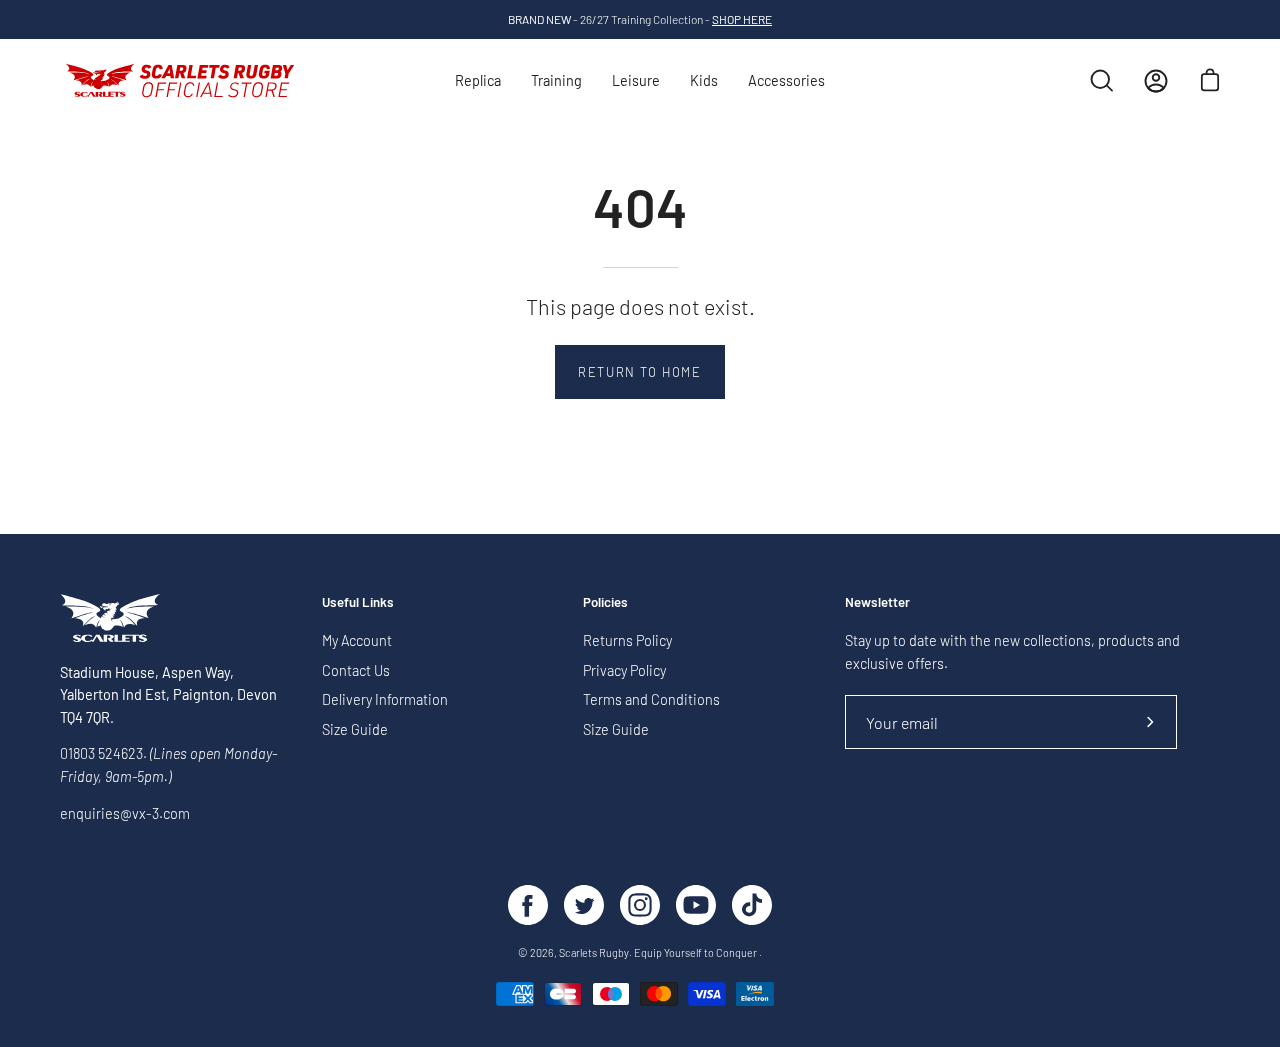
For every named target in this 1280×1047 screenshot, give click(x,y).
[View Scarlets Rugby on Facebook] (528, 905)
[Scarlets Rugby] (180, 81)
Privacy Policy (624, 670)
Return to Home (639, 372)
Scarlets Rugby (594, 952)
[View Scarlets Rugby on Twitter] (584, 905)
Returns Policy (627, 640)
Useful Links (358, 602)
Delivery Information (385, 700)
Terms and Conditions (651, 700)
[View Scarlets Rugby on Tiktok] (752, 905)
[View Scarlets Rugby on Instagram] (640, 905)
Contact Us (356, 670)
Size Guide (355, 729)
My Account (357, 640)
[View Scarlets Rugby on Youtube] (696, 905)
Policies (605, 602)
